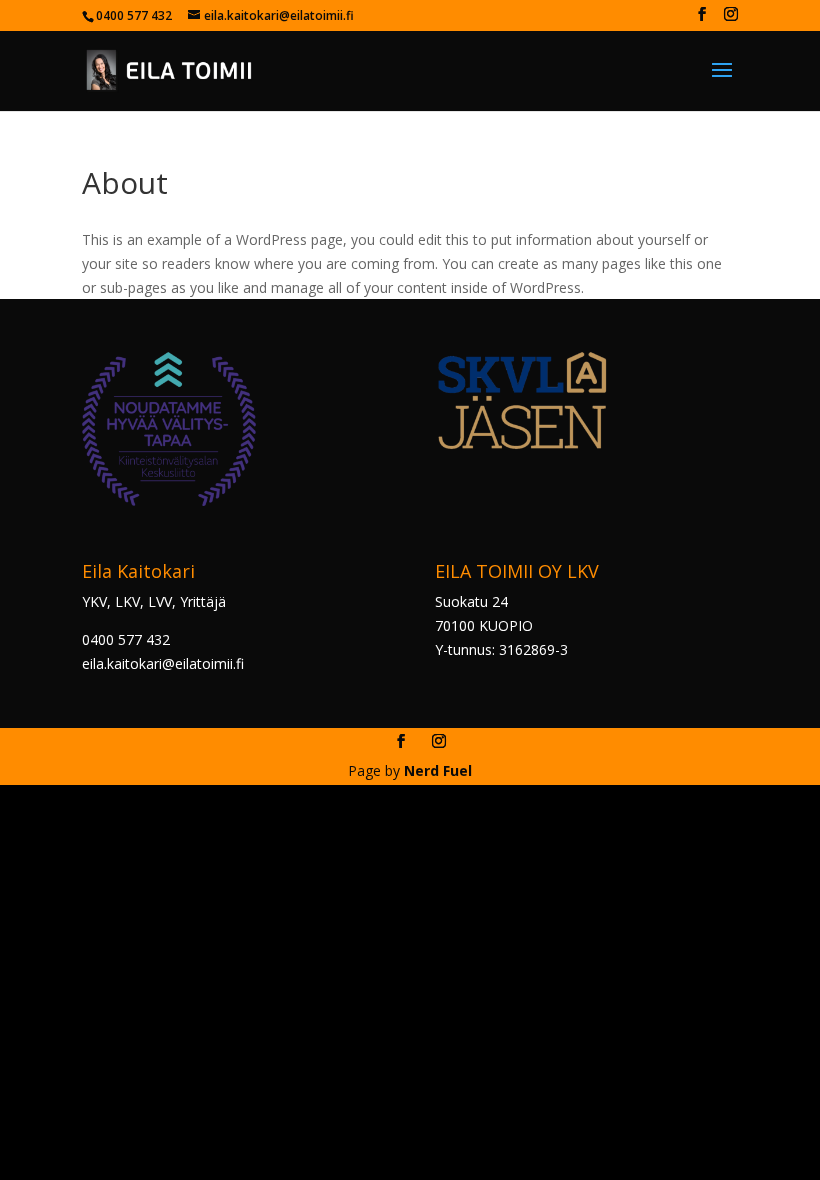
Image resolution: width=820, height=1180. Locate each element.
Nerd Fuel (438, 770)
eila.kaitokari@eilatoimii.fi (163, 663)
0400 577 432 (126, 639)
